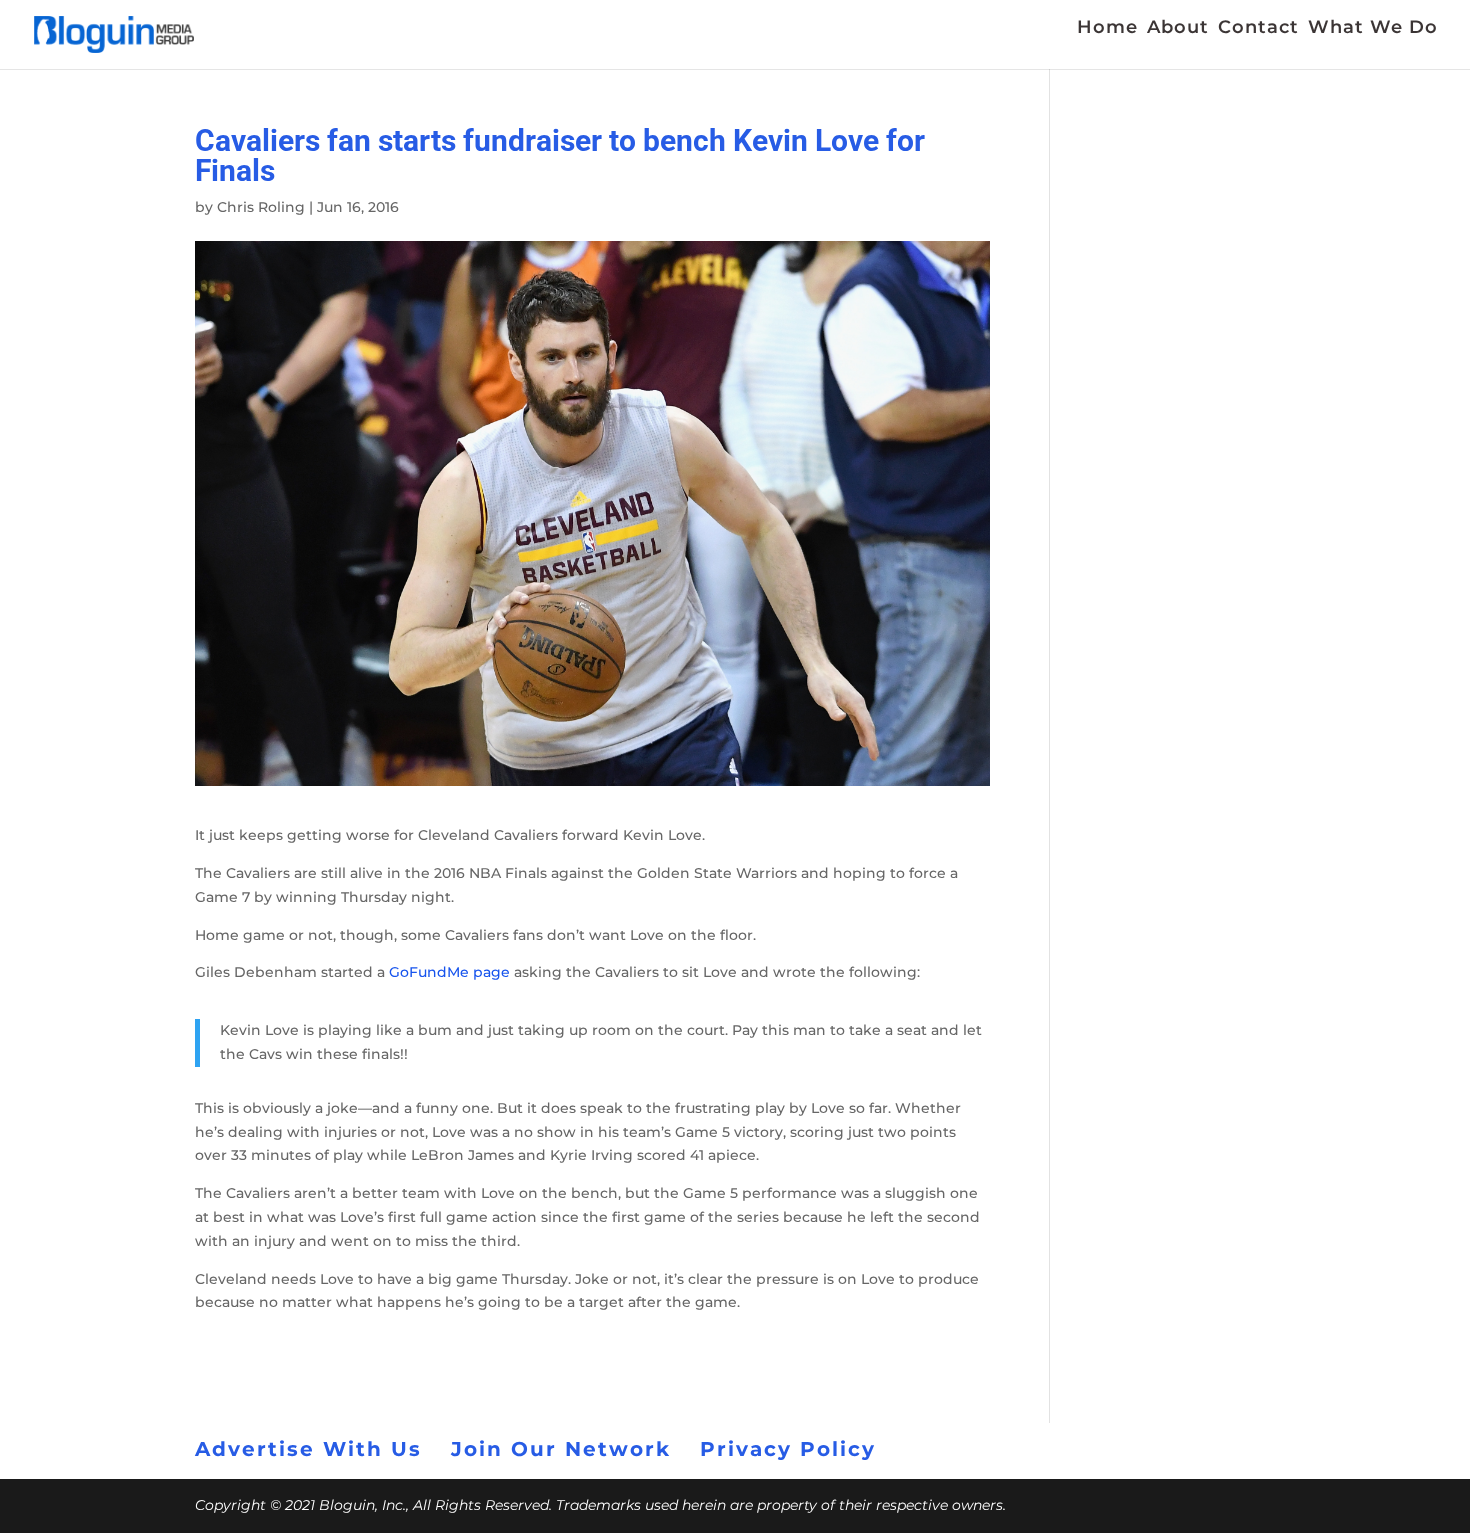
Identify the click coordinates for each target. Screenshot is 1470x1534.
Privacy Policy (788, 1449)
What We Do (1373, 29)
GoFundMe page (449, 972)
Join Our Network (561, 1449)
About (1178, 29)
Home (1107, 29)
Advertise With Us (308, 1449)
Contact (1258, 29)
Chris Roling (261, 207)
